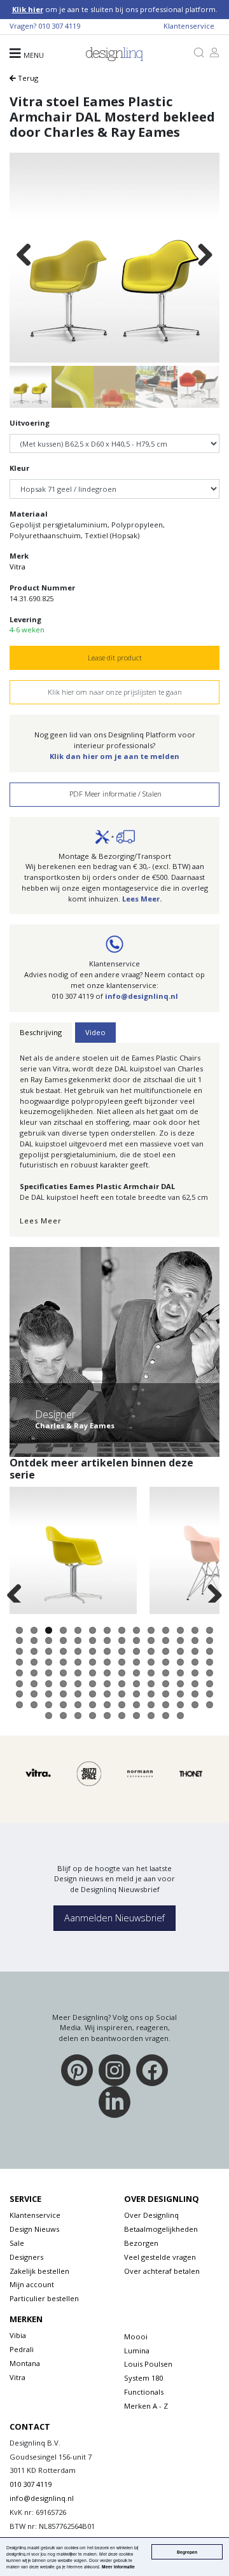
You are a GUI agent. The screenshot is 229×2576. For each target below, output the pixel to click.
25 (166, 1640)
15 (19, 1640)
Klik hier (28, 9)
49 (107, 1662)
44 (34, 1662)
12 (180, 1630)
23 (136, 1640)
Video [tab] (95, 1032)
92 (122, 1694)
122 (180, 1716)
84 (210, 1684)
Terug (27, 78)
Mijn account (32, 2284)
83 (195, 1684)
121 (166, 1716)
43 (19, 1662)
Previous (24, 256)
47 (78, 1662)
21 (107, 1640)
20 (93, 1640)
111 (195, 1705)
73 (49, 1684)
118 (122, 1716)
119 (136, 1716)
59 (49, 1673)
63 (107, 1673)
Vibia (18, 2335)
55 (195, 1662)
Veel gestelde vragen (160, 2257)
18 (63, 1640)
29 (19, 1651)
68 (180, 1673)
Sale (17, 2243)
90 (93, 1694)
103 (78, 1705)
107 (136, 1705)
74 (63, 1684)
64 (122, 1673)
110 (180, 1705)
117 (107, 1716)
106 (122, 1705)
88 (63, 1694)
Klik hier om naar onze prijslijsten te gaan (115, 692)
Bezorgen (141, 2243)
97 (195, 1694)
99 (19, 1705)
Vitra (17, 567)
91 (107, 1694)
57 (19, 1673)
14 (210, 1630)
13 (195, 1630)
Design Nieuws (34, 2229)
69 (195, 1673)
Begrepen (187, 2552)
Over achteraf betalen (162, 2271)
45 (49, 1662)
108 (151, 1705)
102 (63, 1705)
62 (93, 1673)
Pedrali (22, 2349)
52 (151, 1662)
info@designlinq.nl (142, 996)
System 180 (143, 2378)
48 (93, 1662)
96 (180, 1694)
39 (166, 1651)
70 (210, 1673)
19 (78, 1640)
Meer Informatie (118, 2566)
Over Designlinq (151, 2215)
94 (151, 1694)
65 (136, 1673)
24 (151, 1640)
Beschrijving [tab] (41, 1032)
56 (210, 1662)
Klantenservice (189, 26)
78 (122, 1684)
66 (151, 1673)
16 (34, 1640)
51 (136, 1662)
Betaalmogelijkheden (161, 2229)
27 (195, 1640)
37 (136, 1651)
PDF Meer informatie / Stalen (114, 794)
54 (180, 1662)
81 (166, 1684)
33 (78, 1651)
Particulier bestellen (44, 2298)
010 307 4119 (59, 26)
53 (166, 1662)
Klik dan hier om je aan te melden (114, 756)
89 (78, 1694)
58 (34, 1673)
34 (93, 1651)
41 (195, 1651)
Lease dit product (115, 658)
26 (180, 1640)
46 (63, 1662)
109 (166, 1705)
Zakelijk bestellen (39, 2271)
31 (49, 1651)
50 (122, 1662)
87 (49, 1694)
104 (93, 1705)
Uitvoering (30, 423)
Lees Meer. (142, 899)
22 (122, 1640)
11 (166, 1630)
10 (151, 1630)
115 (78, 1716)
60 (63, 1673)
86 (34, 1694)
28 (210, 1640)
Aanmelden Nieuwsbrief (114, 1918)
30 (34, 1651)
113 (49, 1716)
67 (166, 1673)
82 (180, 1684)
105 (107, 1705)
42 (210, 1651)
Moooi (136, 2336)
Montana (25, 2363)
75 (78, 1684)
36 (122, 1651)
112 (210, 1705)
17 (49, 1640)
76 (93, 1684)
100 (34, 1705)
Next (205, 256)
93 (136, 1694)
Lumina (137, 2350)
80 (151, 1684)
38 (151, 1651)
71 (19, 1684)
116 (93, 1716)
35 (107, 1651)
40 (180, 1651)
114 (63, 1716)
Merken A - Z (146, 2406)
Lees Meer (41, 1221)
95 (166, 1694)
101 (49, 1705)
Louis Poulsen (148, 2364)
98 (210, 1694)
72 (34, 1684)
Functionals (144, 2392)
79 (136, 1684)
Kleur (19, 468)
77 (107, 1684)
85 (19, 1694)
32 (63, 1651)
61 (78, 1673)
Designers (26, 2257)
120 (151, 1716)
